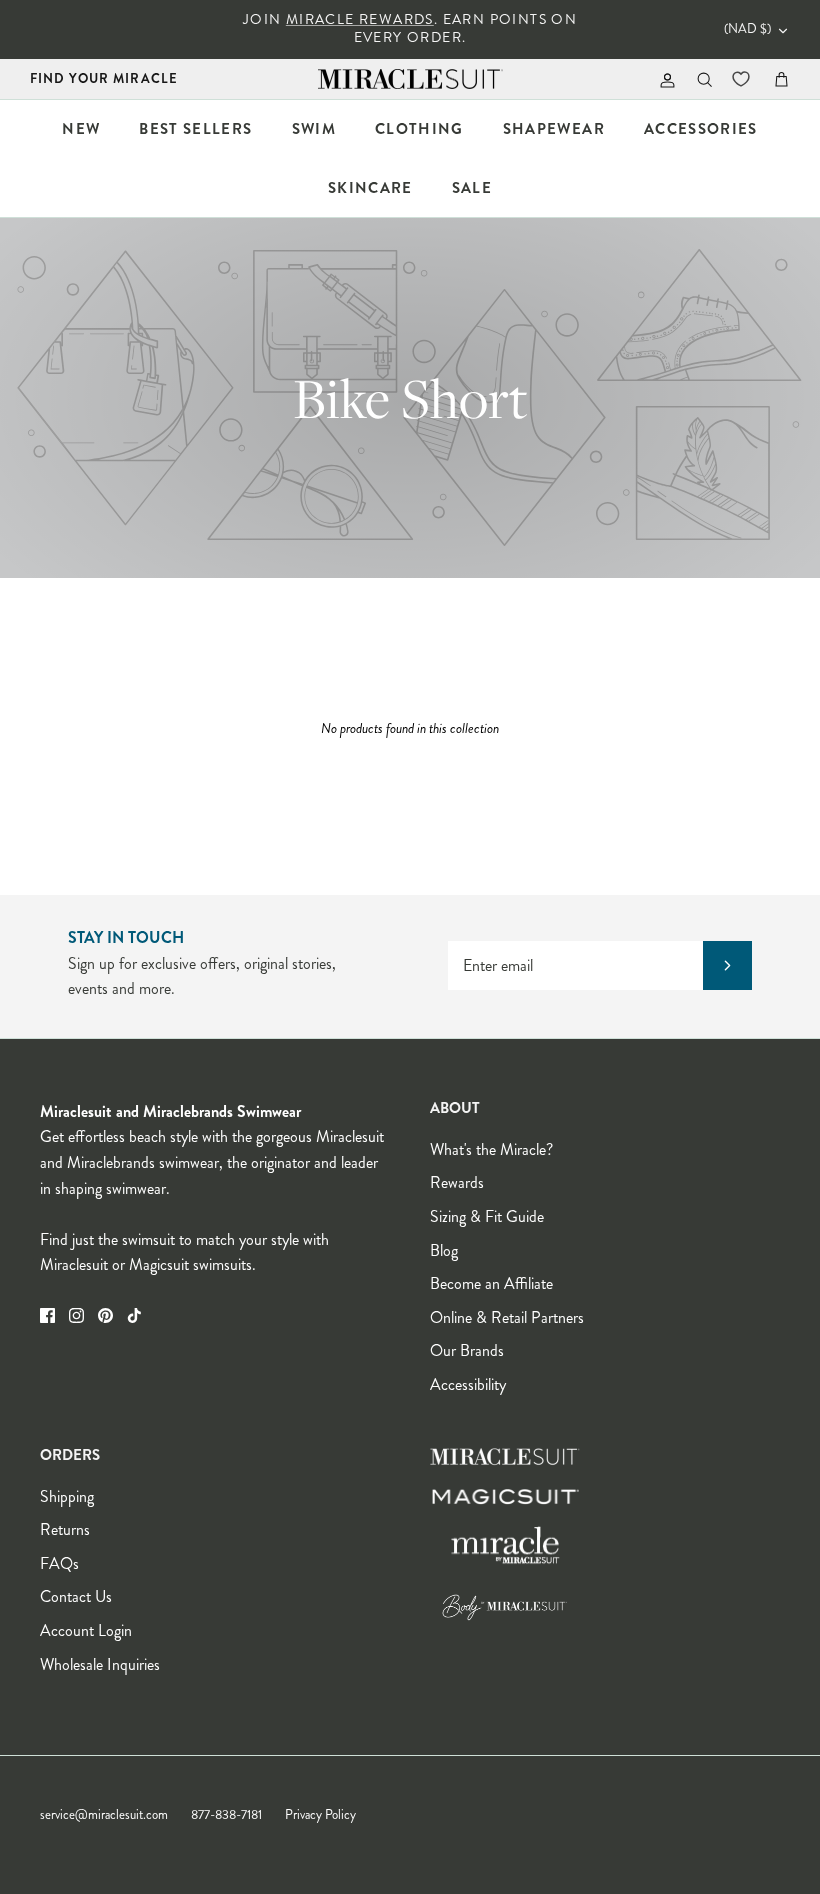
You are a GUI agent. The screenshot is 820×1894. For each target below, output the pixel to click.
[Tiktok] (134, 1315)
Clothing (419, 129)
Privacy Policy (320, 1815)
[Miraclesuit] (410, 79)
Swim (314, 129)
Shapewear (554, 129)
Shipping (67, 1496)
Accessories (701, 129)
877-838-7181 (226, 1815)
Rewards (457, 1182)
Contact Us (76, 1596)
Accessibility (468, 1384)
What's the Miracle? (491, 1149)
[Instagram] (76, 1315)
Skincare (370, 188)
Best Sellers (195, 129)
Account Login (86, 1630)
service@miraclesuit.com (104, 1815)
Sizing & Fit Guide (487, 1216)
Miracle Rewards (360, 19)
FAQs (59, 1563)
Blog (444, 1250)
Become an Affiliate (491, 1283)
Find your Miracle (104, 78)
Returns (65, 1529)
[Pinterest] (105, 1315)
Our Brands (467, 1350)
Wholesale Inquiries (100, 1664)
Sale (472, 188)
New (81, 129)
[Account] (663, 79)
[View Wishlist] (743, 79)
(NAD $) (747, 29)
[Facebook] (47, 1315)
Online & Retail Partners (507, 1317)
